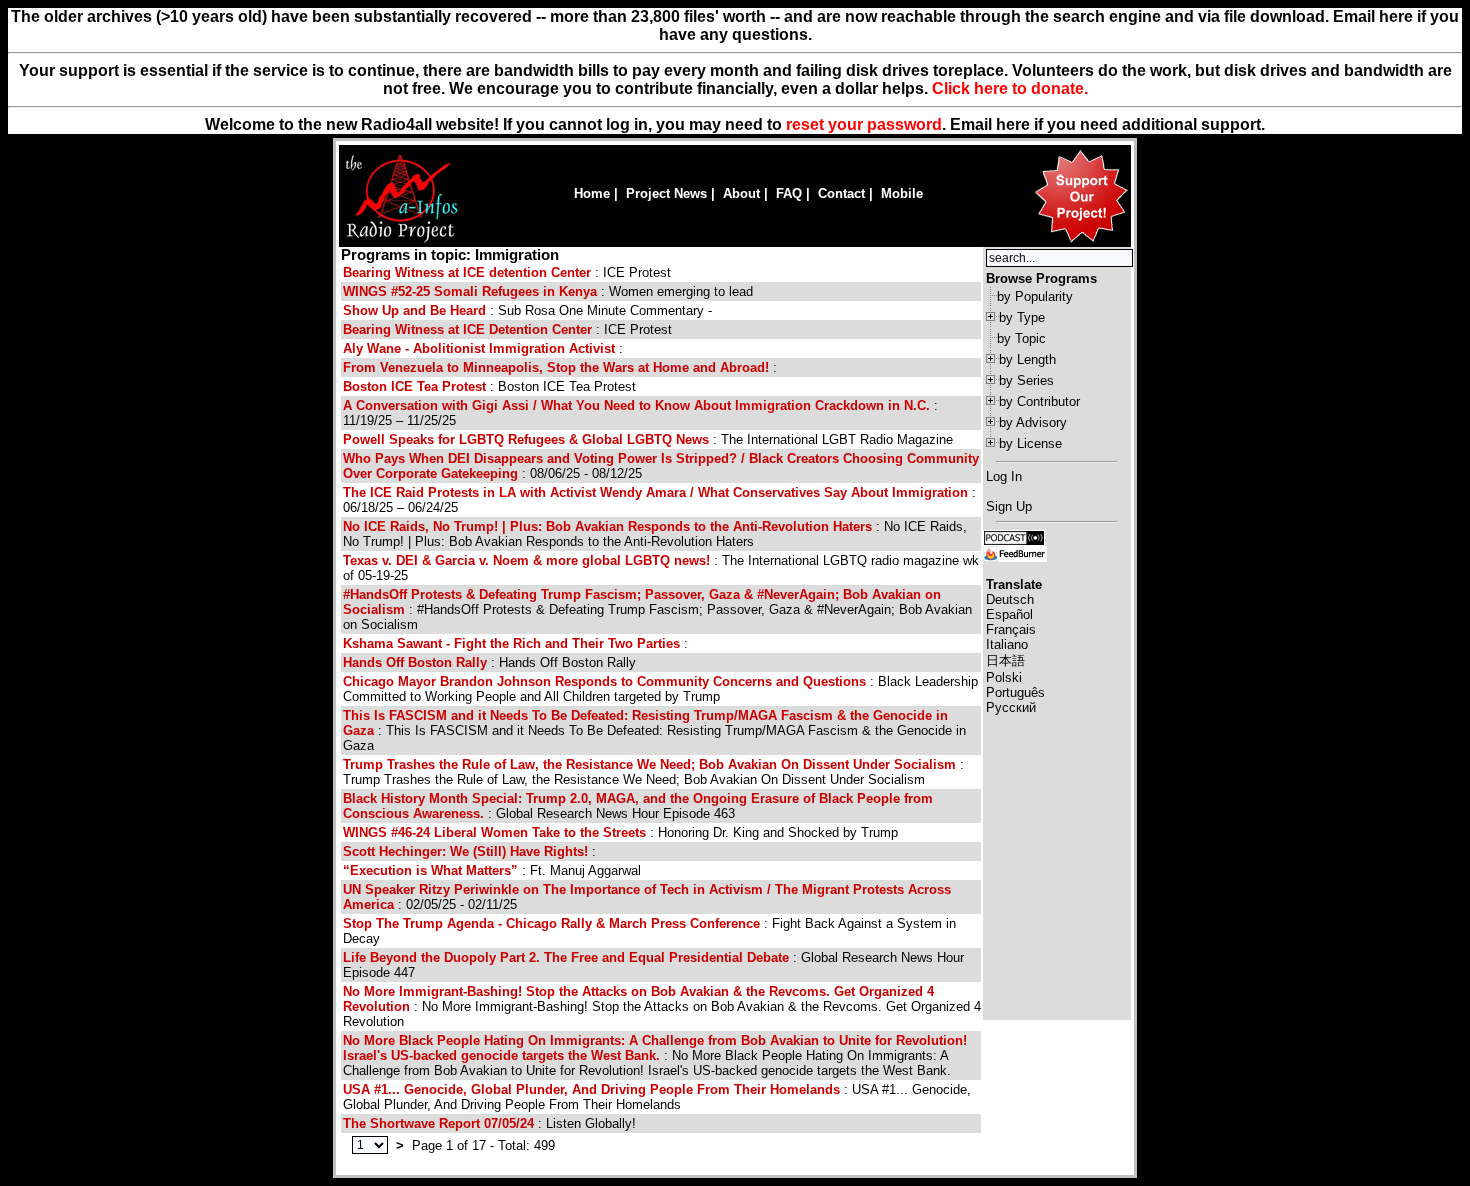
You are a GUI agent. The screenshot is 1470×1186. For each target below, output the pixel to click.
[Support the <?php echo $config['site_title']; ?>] (1081, 241)
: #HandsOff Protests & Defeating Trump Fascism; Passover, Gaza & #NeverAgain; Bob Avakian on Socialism (657, 609)
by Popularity (1035, 296)
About (741, 193)
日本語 (1005, 660)
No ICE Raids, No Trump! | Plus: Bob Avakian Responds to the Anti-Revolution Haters (607, 526)
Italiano (1007, 644)
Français (1011, 629)
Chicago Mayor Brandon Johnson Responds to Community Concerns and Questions (604, 681)
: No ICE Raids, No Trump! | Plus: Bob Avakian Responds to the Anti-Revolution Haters (655, 534)
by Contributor (1039, 401)
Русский (1011, 707)
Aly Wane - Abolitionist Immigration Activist (479, 348)
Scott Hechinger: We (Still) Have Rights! (465, 851)
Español (1009, 614)
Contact (841, 193)
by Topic (1021, 338)
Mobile (902, 193)
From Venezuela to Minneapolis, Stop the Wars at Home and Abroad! (556, 367)
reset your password (864, 124)
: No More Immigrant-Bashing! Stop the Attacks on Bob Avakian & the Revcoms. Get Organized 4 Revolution (662, 1006)
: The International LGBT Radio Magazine (648, 439)
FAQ (789, 193)
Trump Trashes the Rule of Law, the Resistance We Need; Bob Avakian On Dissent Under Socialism (649, 764)
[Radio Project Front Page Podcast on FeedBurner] (1015, 552)
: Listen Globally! (489, 1123)
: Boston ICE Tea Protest (489, 386)
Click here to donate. (1010, 88)
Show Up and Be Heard (414, 310)
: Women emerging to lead (548, 291)
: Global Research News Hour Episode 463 (638, 806)
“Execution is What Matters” (430, 870)
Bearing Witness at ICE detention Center (467, 272)
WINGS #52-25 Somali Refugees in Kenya (470, 291)
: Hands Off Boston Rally (489, 662)
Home (592, 193)
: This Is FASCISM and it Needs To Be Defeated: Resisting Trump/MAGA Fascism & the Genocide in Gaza (654, 730)
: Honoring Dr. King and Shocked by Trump (620, 832)
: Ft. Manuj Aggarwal (492, 870)
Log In (1004, 476)
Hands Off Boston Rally (415, 662)
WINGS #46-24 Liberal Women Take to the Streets (494, 832)
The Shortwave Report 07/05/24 (438, 1123)
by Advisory (1033, 422)
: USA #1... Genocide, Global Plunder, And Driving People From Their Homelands (657, 1097)
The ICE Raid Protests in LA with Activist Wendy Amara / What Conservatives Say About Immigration (655, 492)
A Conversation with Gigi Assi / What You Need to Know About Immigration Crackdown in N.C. (636, 405)
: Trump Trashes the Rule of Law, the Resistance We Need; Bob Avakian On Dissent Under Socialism (653, 772)
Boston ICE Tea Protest (414, 386)
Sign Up (1009, 506)
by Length (1027, 359)
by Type (1022, 317)
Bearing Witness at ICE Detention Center (467, 329)
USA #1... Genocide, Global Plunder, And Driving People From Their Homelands (591, 1089)
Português (1015, 692)
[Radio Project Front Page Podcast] (1014, 536)
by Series (1026, 380)
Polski (1004, 677)
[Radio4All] (401, 240)
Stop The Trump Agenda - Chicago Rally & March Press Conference (551, 923)
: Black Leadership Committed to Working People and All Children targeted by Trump (660, 689)
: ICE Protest (507, 272)
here (1013, 124)
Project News (666, 193)
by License (1030, 443)
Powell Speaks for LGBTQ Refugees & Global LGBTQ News (526, 439)
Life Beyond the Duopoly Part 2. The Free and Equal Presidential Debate (566, 957)
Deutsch (1010, 599)
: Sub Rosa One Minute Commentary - (527, 310)
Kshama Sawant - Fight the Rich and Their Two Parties (511, 643)
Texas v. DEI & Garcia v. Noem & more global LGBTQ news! (526, 560)
